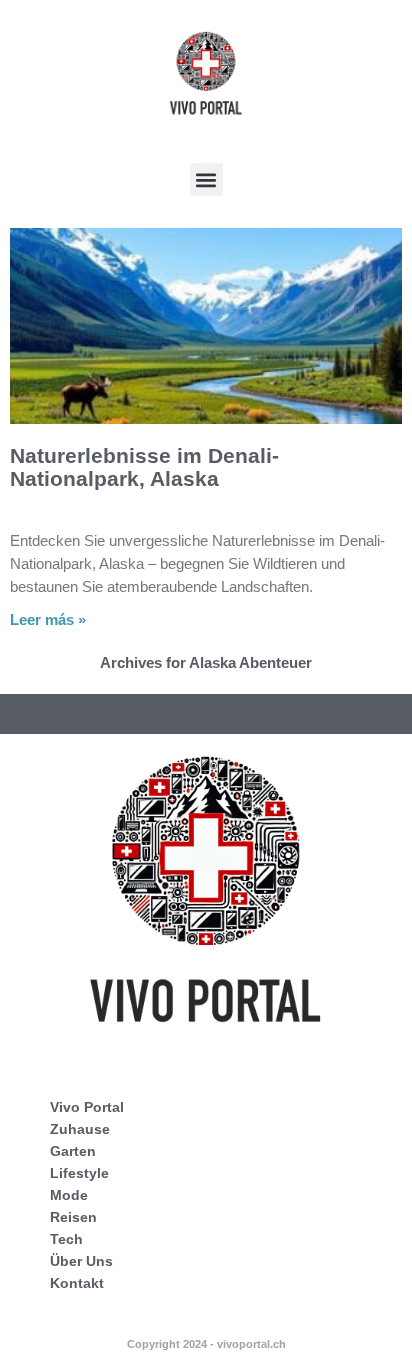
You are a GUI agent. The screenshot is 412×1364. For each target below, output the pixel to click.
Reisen (73, 1217)
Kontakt (77, 1283)
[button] (206, 179)
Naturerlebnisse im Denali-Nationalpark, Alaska (144, 467)
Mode (69, 1195)
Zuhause (80, 1129)
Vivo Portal (87, 1107)
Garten (73, 1151)
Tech (66, 1239)
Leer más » (48, 619)
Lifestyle (79, 1173)
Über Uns (81, 1261)
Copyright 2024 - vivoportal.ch (206, 1344)
